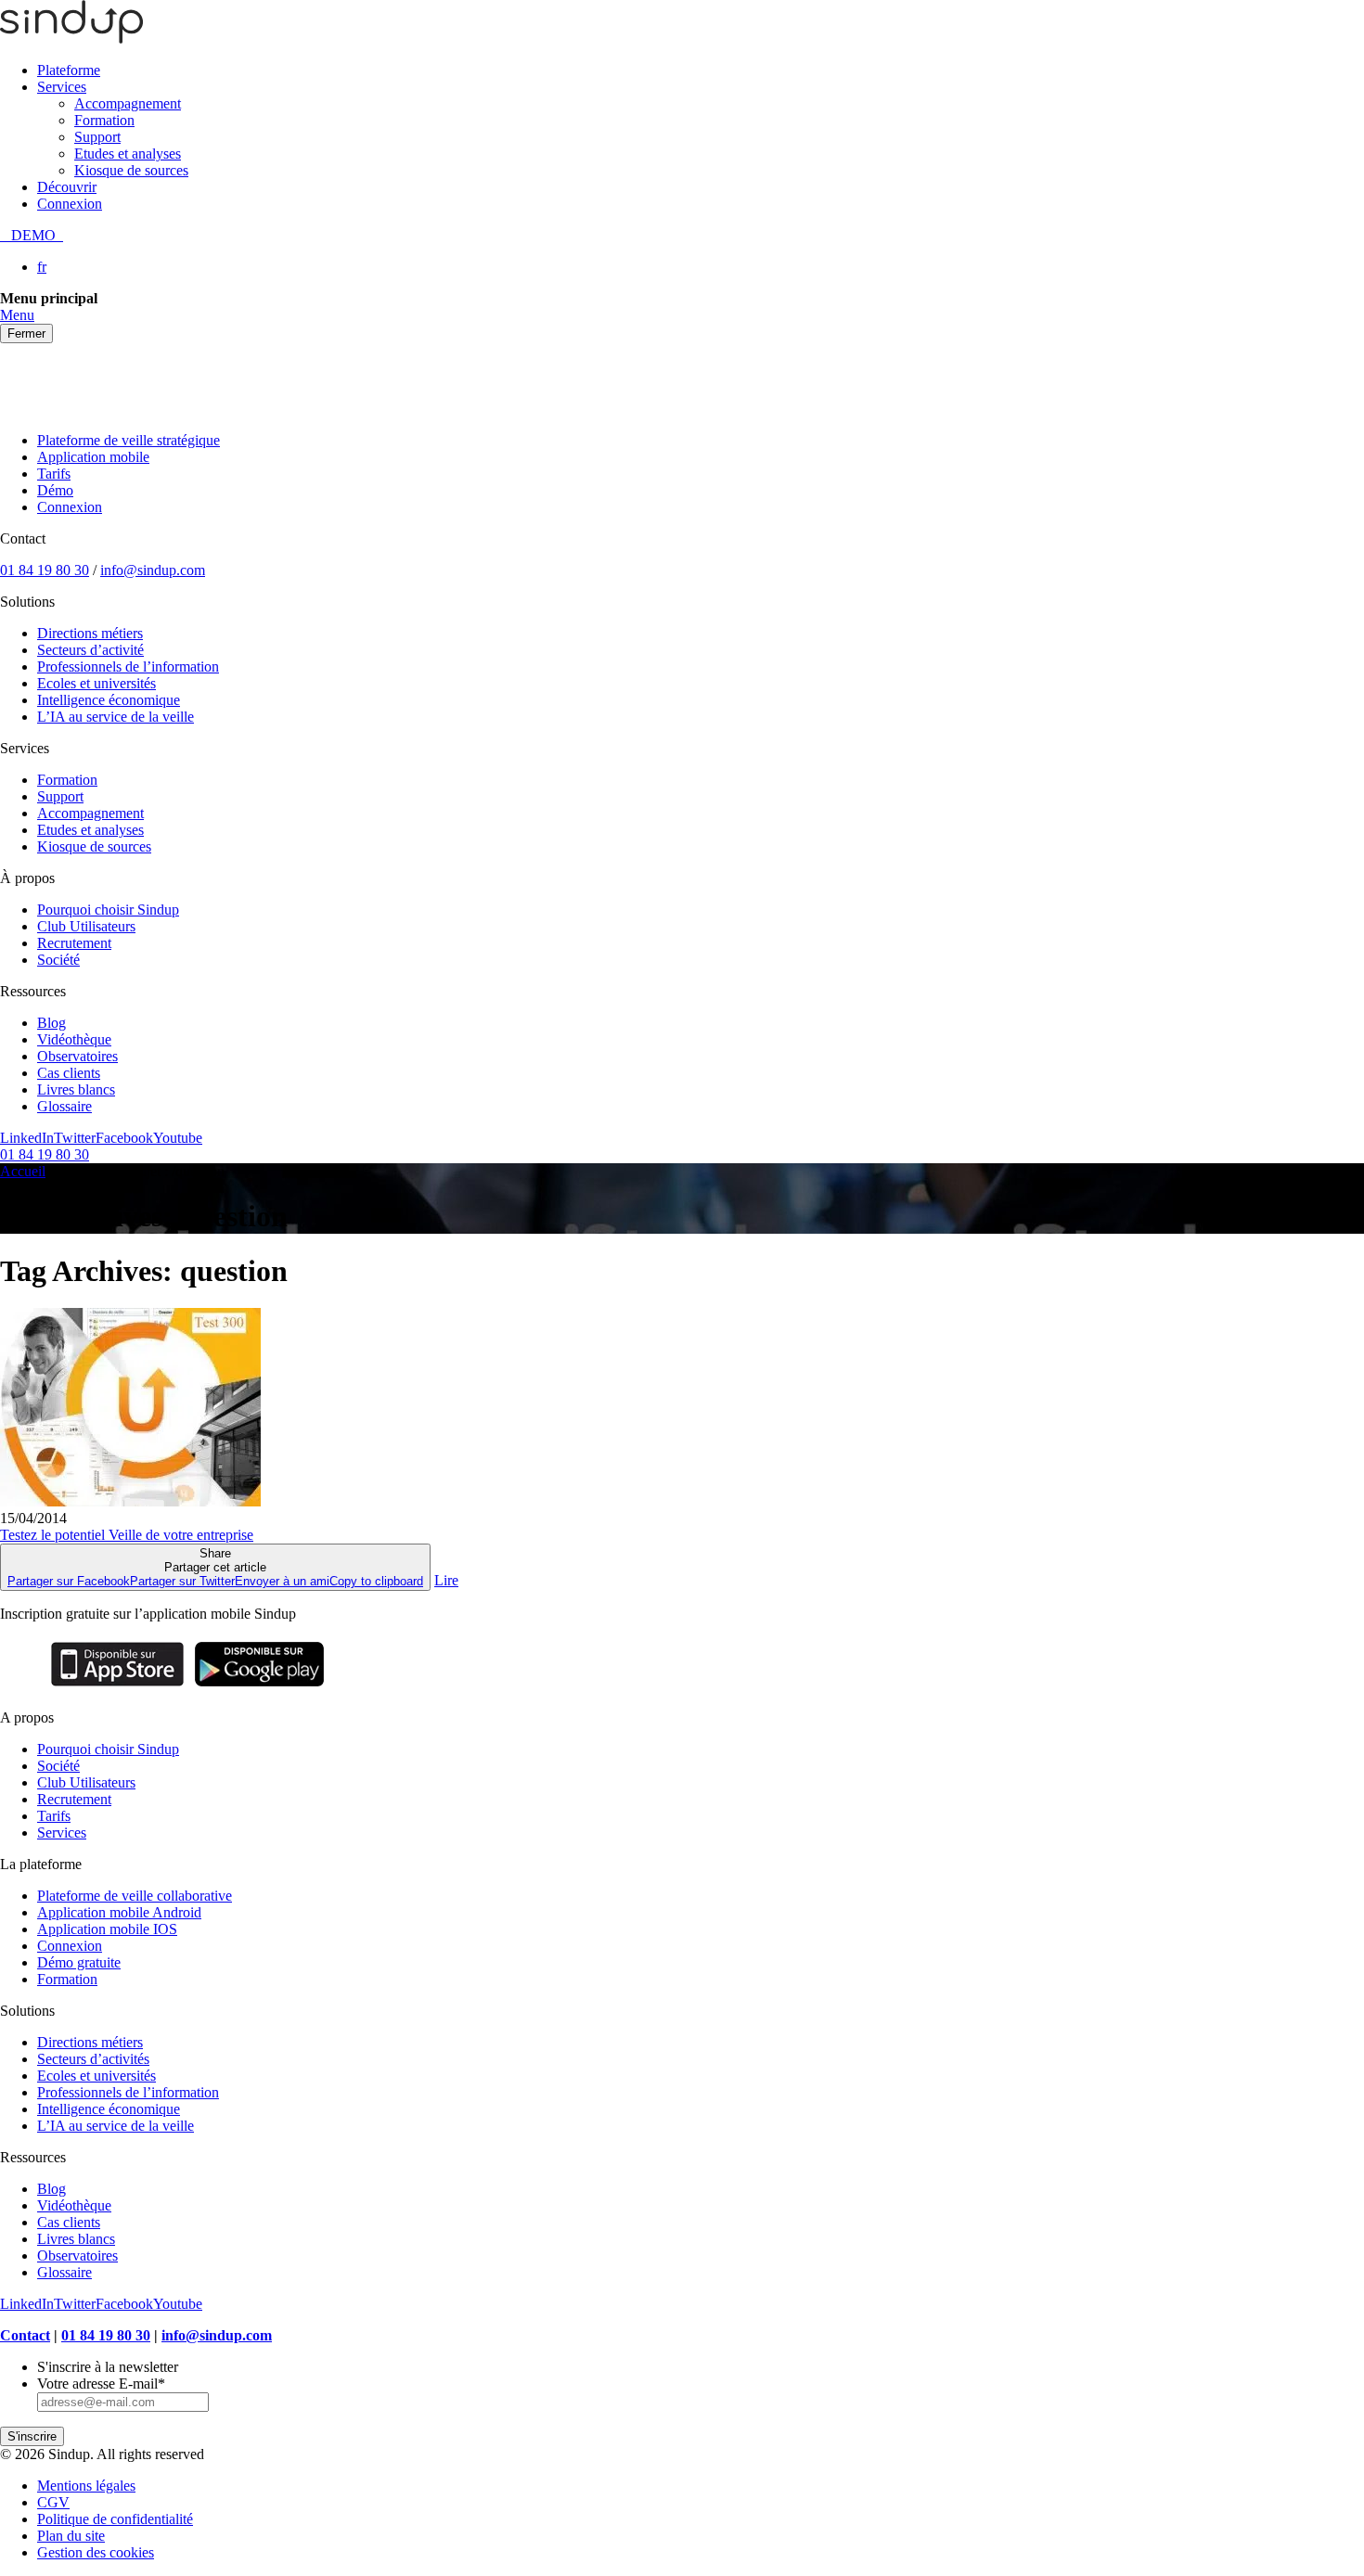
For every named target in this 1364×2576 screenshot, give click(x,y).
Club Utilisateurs (86, 926)
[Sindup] (71, 38)
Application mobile (93, 457)
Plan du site (71, 2536)
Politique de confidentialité (115, 2519)
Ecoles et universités (97, 683)
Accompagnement (128, 103)
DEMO (32, 235)
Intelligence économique (109, 700)
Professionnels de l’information (128, 666)
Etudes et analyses (128, 154)
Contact (25, 2335)
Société (58, 960)
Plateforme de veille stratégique (129, 440)
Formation (104, 120)
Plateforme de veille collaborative (135, 1896)
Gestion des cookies (96, 2552)
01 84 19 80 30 (45, 570)
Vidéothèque (74, 1039)
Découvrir (67, 187)
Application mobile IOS (107, 1929)
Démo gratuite (79, 1962)
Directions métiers (90, 633)
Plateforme (69, 70)
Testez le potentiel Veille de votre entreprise (127, 1535)
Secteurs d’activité (90, 650)
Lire (446, 1580)
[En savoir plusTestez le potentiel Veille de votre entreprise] (130, 1501)
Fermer (26, 333)
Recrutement (74, 943)
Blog (51, 1023)
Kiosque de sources (131, 170)
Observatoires (77, 1056)
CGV (53, 2502)
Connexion (70, 204)
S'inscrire (32, 2436)
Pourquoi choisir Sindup (108, 910)
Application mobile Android (119, 1912)
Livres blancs (76, 1089)
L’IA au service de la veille (116, 717)
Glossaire (64, 1106)
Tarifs (54, 474)
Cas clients (69, 1073)
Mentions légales (86, 2486)
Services (62, 87)
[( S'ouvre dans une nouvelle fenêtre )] (117, 1686)
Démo (55, 490)
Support (97, 137)
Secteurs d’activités (93, 2059)
